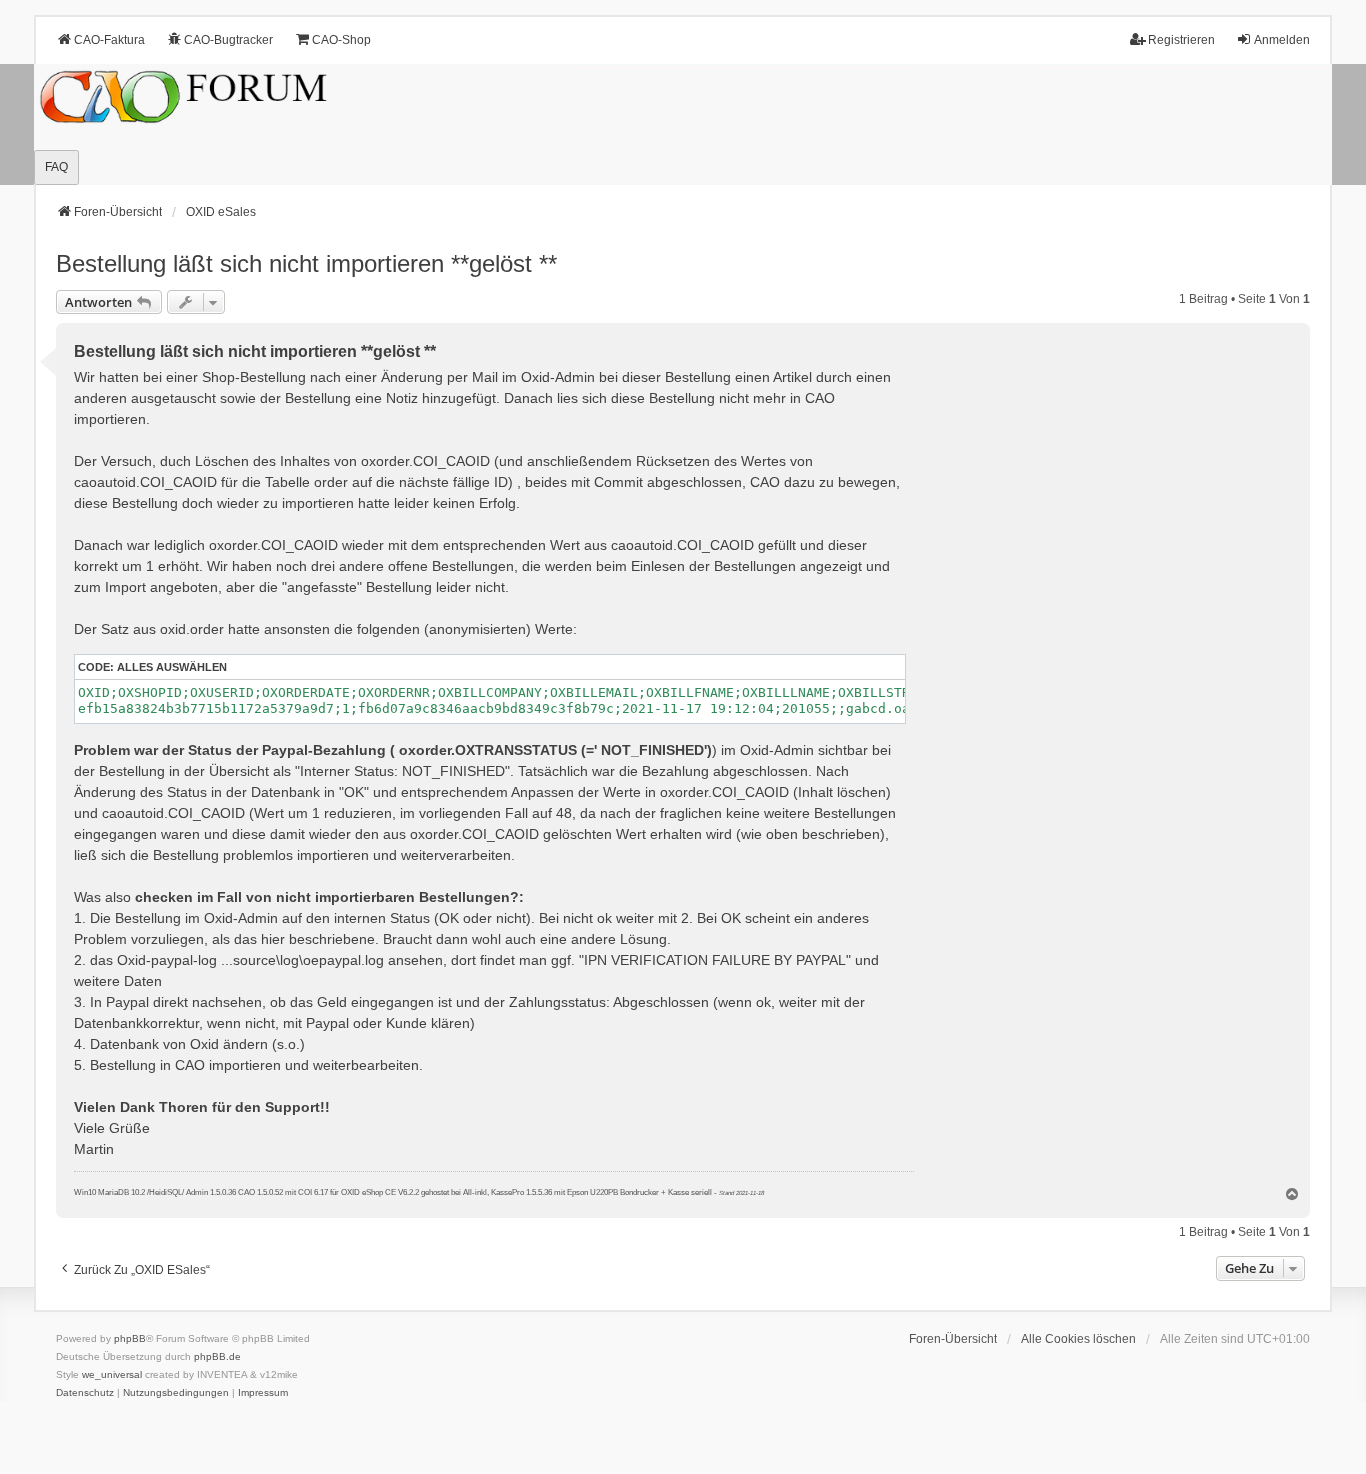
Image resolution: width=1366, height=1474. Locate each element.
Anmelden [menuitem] (1282, 40)
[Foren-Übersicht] (683, 124)
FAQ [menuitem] (56, 167)
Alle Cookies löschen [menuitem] (1078, 1339)
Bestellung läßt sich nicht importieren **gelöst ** (306, 263)
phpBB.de (217, 1356)
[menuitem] (85, 1393)
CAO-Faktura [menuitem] (109, 40)
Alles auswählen (172, 667)
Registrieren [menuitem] (1181, 40)
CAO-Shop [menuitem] (341, 40)
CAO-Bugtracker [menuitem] (228, 40)
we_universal (112, 1374)
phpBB (130, 1338)
